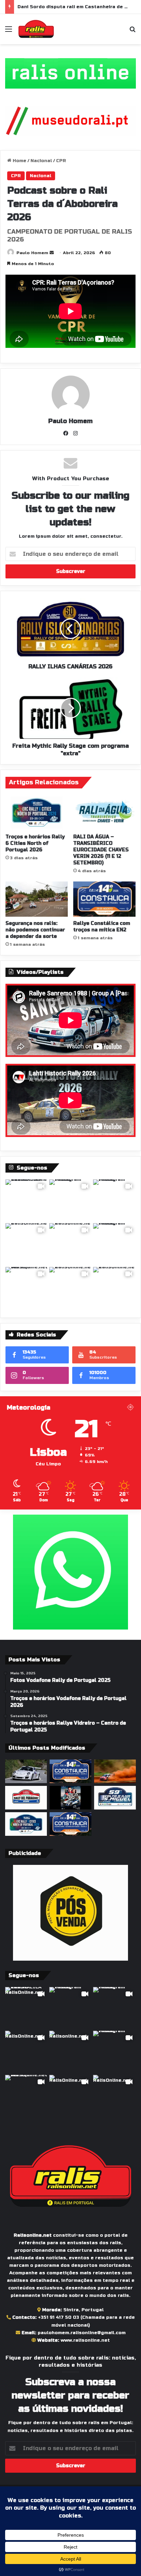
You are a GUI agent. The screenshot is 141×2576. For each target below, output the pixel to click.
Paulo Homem (32, 253)
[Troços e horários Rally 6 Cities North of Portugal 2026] (37, 813)
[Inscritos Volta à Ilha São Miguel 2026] (115, 1798)
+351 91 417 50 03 (59, 2317)
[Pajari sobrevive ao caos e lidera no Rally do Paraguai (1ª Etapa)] (115, 1771)
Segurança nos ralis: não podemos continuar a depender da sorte (35, 930)
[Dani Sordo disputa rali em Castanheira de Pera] (70, 1798)
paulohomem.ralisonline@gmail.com (82, 2333)
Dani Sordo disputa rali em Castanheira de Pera (77, 7)
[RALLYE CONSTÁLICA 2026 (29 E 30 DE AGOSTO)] (70, 1771)
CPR (61, 161)
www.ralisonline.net (85, 2340)
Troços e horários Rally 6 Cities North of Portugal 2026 (35, 843)
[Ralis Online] (36, 29)
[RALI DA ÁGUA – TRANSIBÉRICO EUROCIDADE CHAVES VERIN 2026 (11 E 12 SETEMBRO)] (104, 813)
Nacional (41, 161)
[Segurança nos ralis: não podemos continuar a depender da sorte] (37, 899)
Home (19, 161)
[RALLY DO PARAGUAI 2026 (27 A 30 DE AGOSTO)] (26, 1798)
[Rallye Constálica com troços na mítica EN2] (104, 899)
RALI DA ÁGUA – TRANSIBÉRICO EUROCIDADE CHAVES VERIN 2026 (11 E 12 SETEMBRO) (101, 850)
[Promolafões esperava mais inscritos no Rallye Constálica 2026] (70, 1824)
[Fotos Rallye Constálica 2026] (26, 1771)
